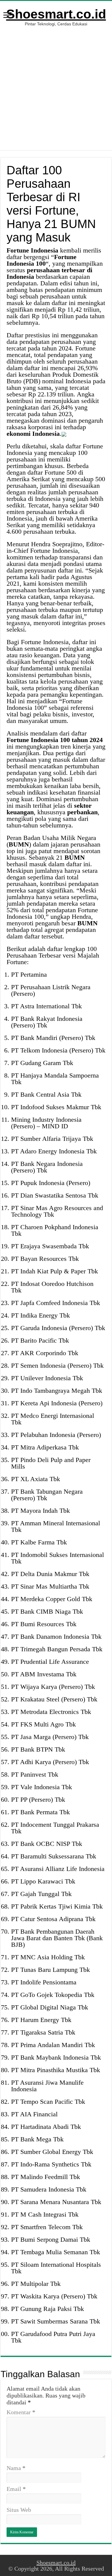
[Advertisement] (56, 94)
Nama (16, 2468)
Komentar (21, 2412)
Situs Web (19, 2510)
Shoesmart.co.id (56, 14)
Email (16, 2489)
